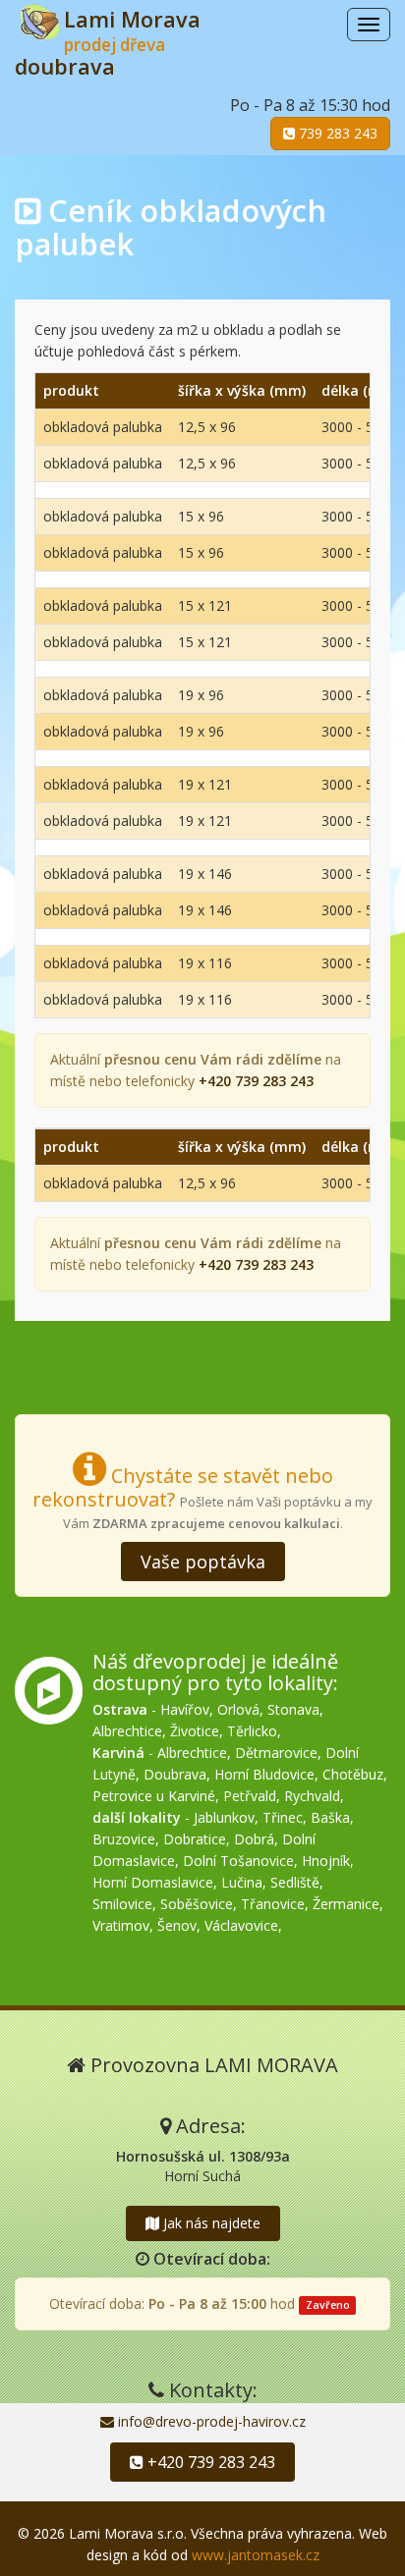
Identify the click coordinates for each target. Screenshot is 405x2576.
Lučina (242, 1882)
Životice (195, 1731)
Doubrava (175, 1774)
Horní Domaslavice (153, 1882)
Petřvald (250, 1796)
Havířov (185, 1709)
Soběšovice (197, 1904)
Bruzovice (124, 1839)
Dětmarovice (276, 1753)
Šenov (177, 1925)
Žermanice (346, 1904)
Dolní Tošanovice (238, 1861)
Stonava (293, 1709)
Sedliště (295, 1882)
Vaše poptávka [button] (203, 1562)
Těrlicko (252, 1731)
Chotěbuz (353, 1774)
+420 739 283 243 (209, 2462)
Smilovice (122, 1904)
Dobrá (254, 1839)
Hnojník (326, 1861)
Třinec (283, 1817)
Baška (330, 1817)
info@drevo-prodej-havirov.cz (210, 2421)
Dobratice (195, 1839)
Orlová (238, 1709)
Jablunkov (224, 1817)
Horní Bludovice (264, 1774)
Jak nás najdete (210, 2223)
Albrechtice (127, 1731)
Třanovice (273, 1904)
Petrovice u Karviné (154, 1796)
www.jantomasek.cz (256, 2555)
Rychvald (312, 1796)
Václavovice (241, 1925)
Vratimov (121, 1925)
